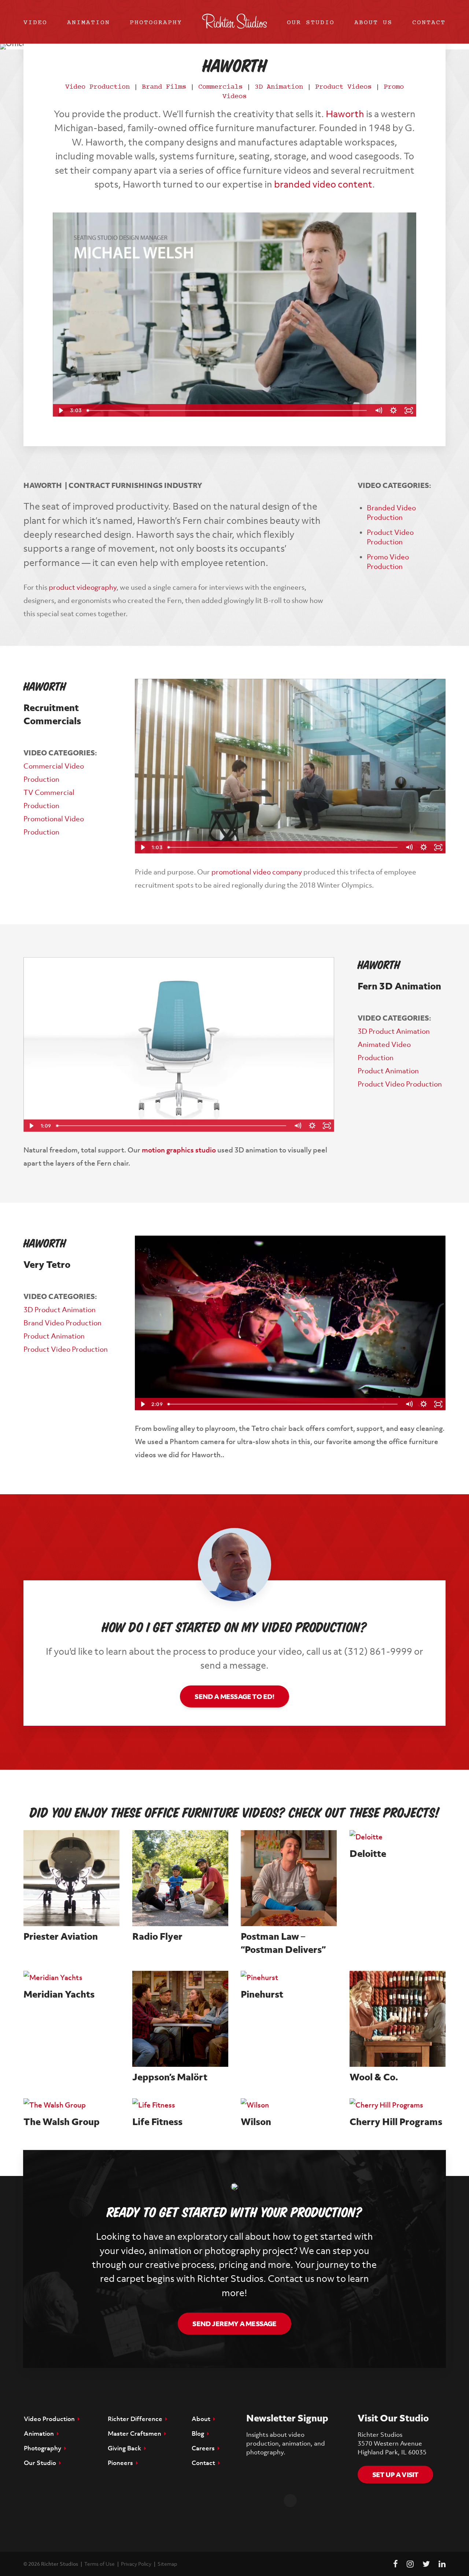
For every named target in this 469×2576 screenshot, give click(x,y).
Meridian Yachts (59, 1994)
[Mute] (378, 410)
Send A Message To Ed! (234, 1696)
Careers (205, 2448)
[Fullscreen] (409, 410)
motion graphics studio (179, 1150)
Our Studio (311, 24)
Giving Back (126, 2448)
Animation (88, 24)
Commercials (220, 87)
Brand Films (164, 87)
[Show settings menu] (393, 410)
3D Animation (279, 87)
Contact (429, 24)
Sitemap (167, 2564)
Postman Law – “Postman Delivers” (283, 1943)
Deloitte (368, 1853)
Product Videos (343, 87)
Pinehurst (262, 1994)
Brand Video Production (62, 1323)
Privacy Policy (136, 2564)
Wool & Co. (374, 2077)
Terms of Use (99, 2564)
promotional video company (257, 872)
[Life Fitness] (180, 2105)
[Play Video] (60, 410)
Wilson (256, 2122)
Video (35, 24)
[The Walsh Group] (71, 2105)
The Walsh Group (62, 2122)
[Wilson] (289, 2105)
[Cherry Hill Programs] (398, 2105)
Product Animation (388, 1071)
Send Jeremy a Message (234, 2324)
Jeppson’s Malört (170, 2077)
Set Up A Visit (396, 2475)
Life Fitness (157, 2122)
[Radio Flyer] (180, 1878)
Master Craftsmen (136, 2433)
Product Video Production (400, 1084)
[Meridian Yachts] (71, 1977)
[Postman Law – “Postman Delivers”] (289, 1878)
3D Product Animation (394, 1031)
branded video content (323, 184)
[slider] (227, 410)
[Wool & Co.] (398, 2019)
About (202, 2419)
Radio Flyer (157, 1936)
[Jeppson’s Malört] (180, 2019)
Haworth (345, 114)
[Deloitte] (398, 1837)
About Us (373, 24)
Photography (156, 24)
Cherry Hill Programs (396, 2122)
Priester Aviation (61, 1936)
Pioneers (122, 2463)
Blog (199, 2433)
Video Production (97, 87)
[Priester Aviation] (71, 1878)
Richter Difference (136, 2419)
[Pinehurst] (289, 1977)
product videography (83, 587)
